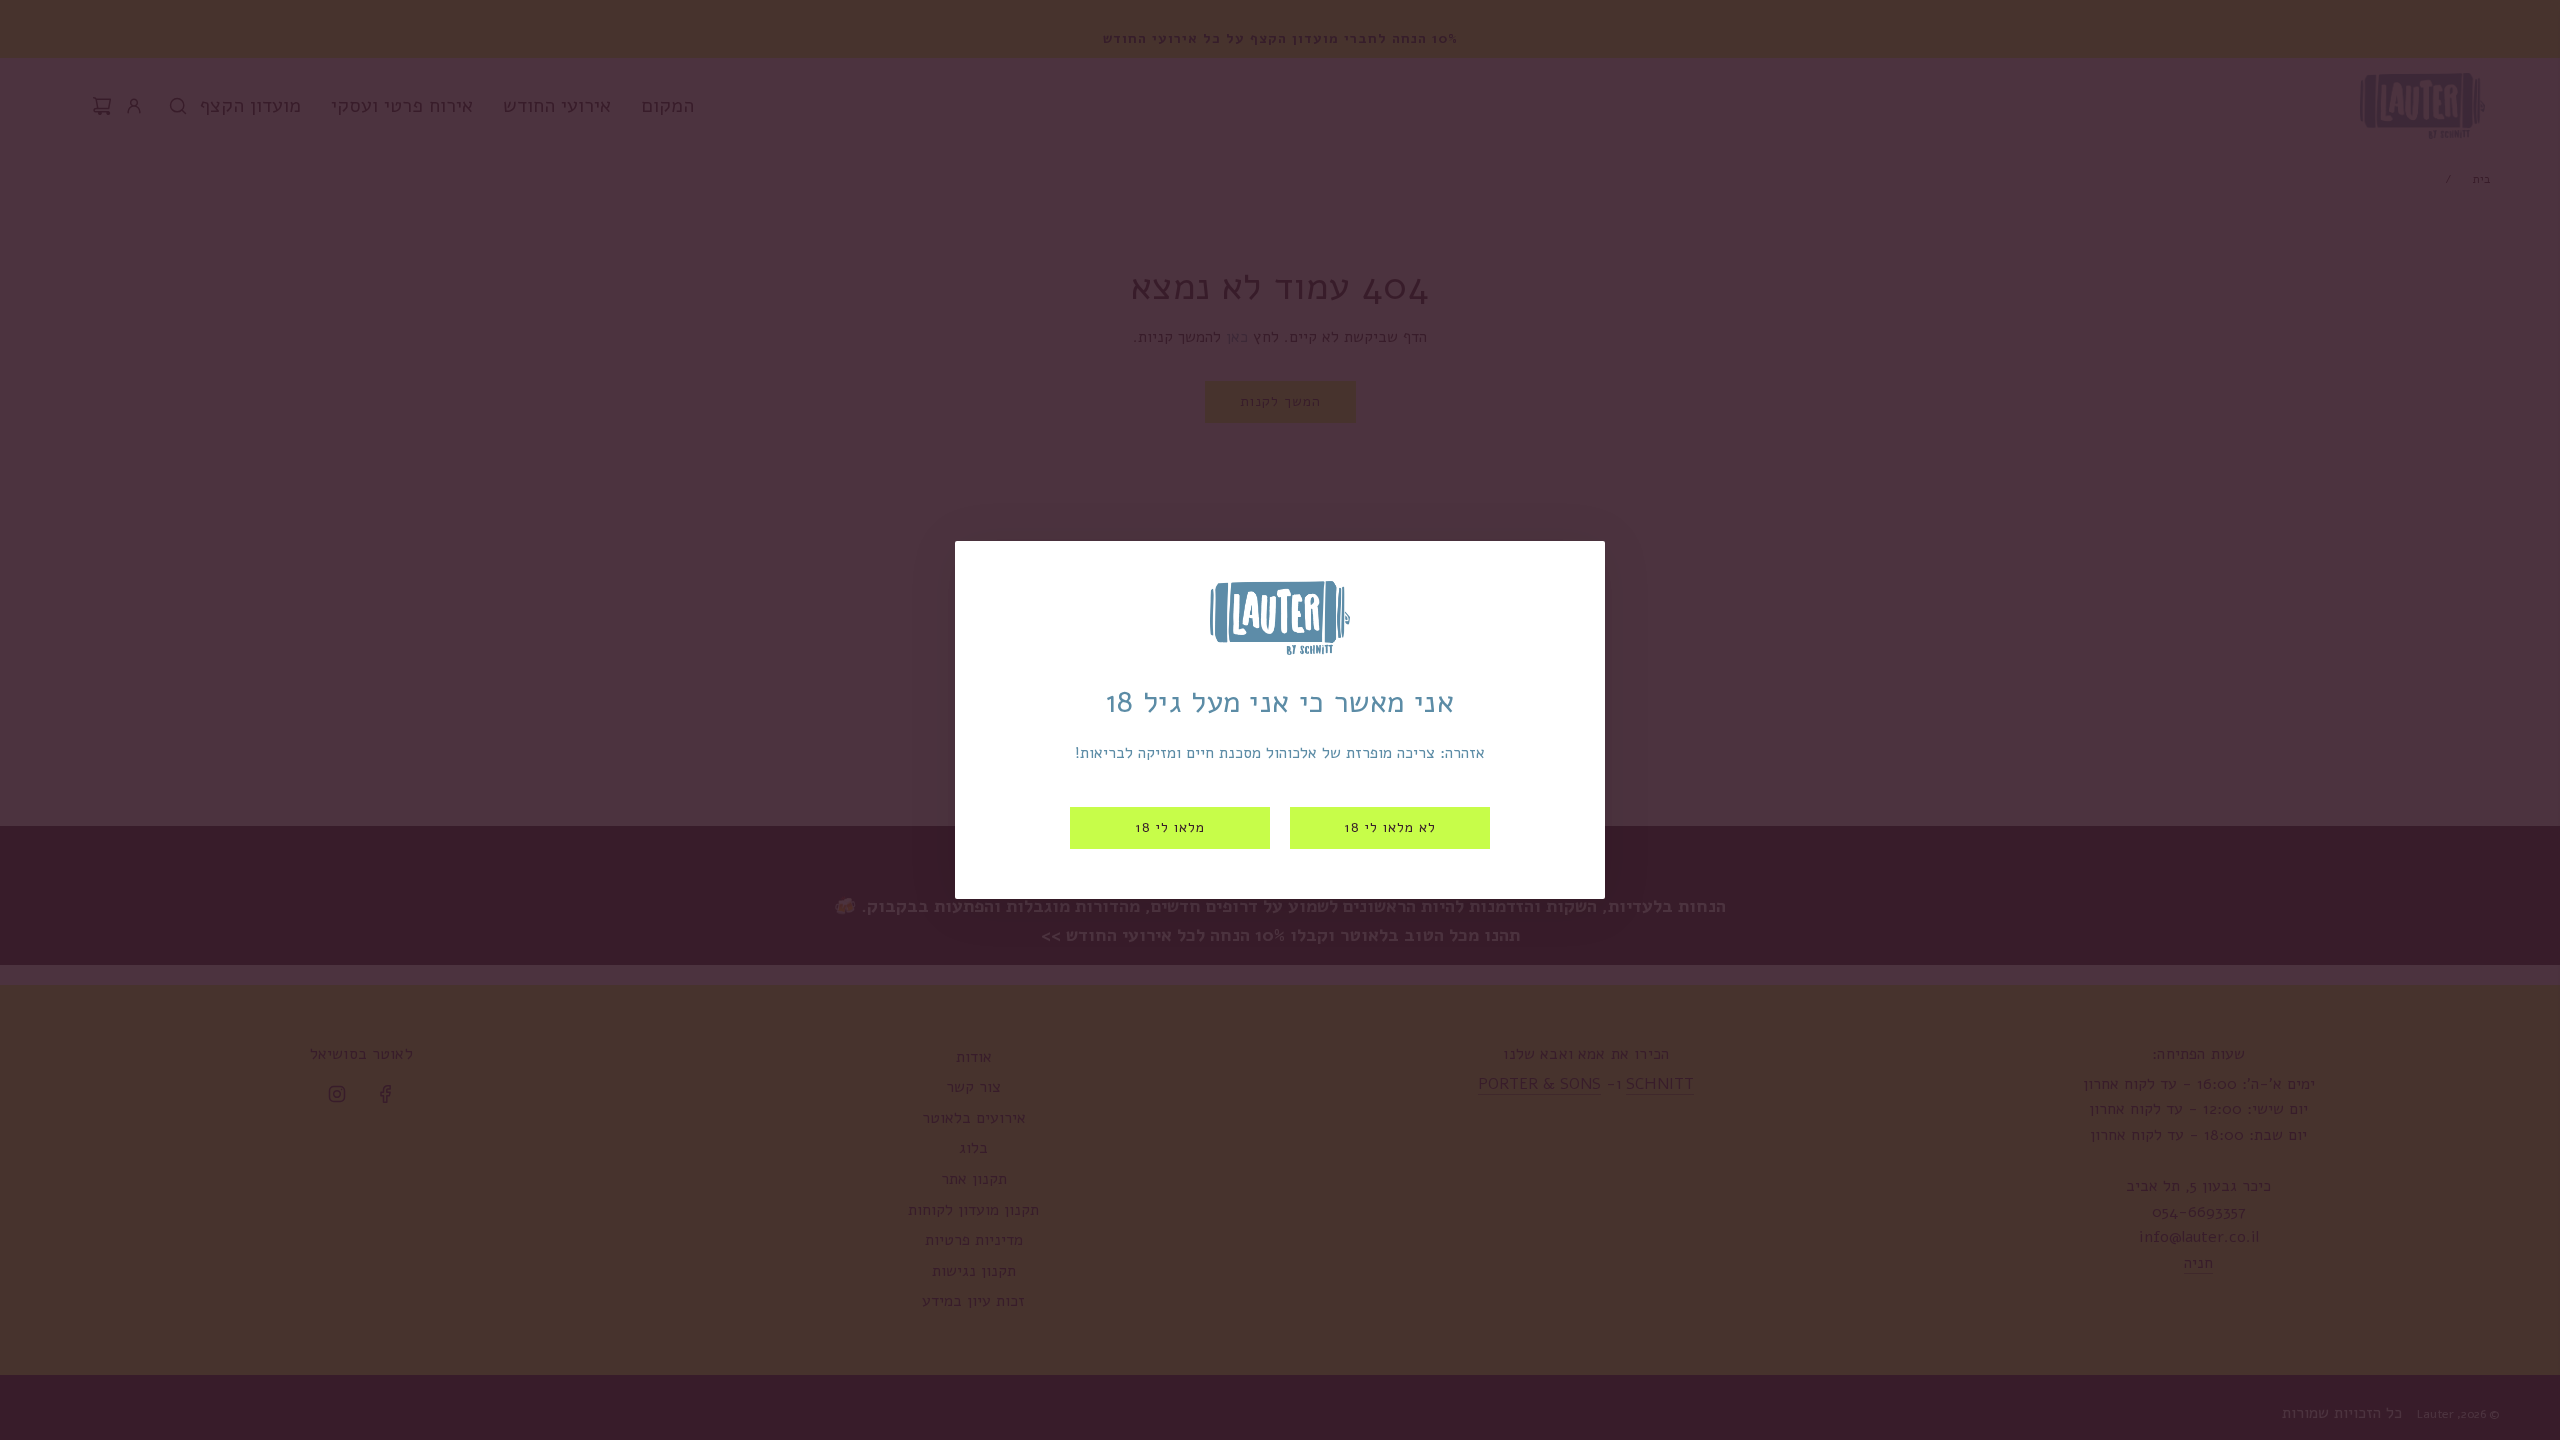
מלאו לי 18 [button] (1170, 827)
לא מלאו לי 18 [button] (1390, 827)
